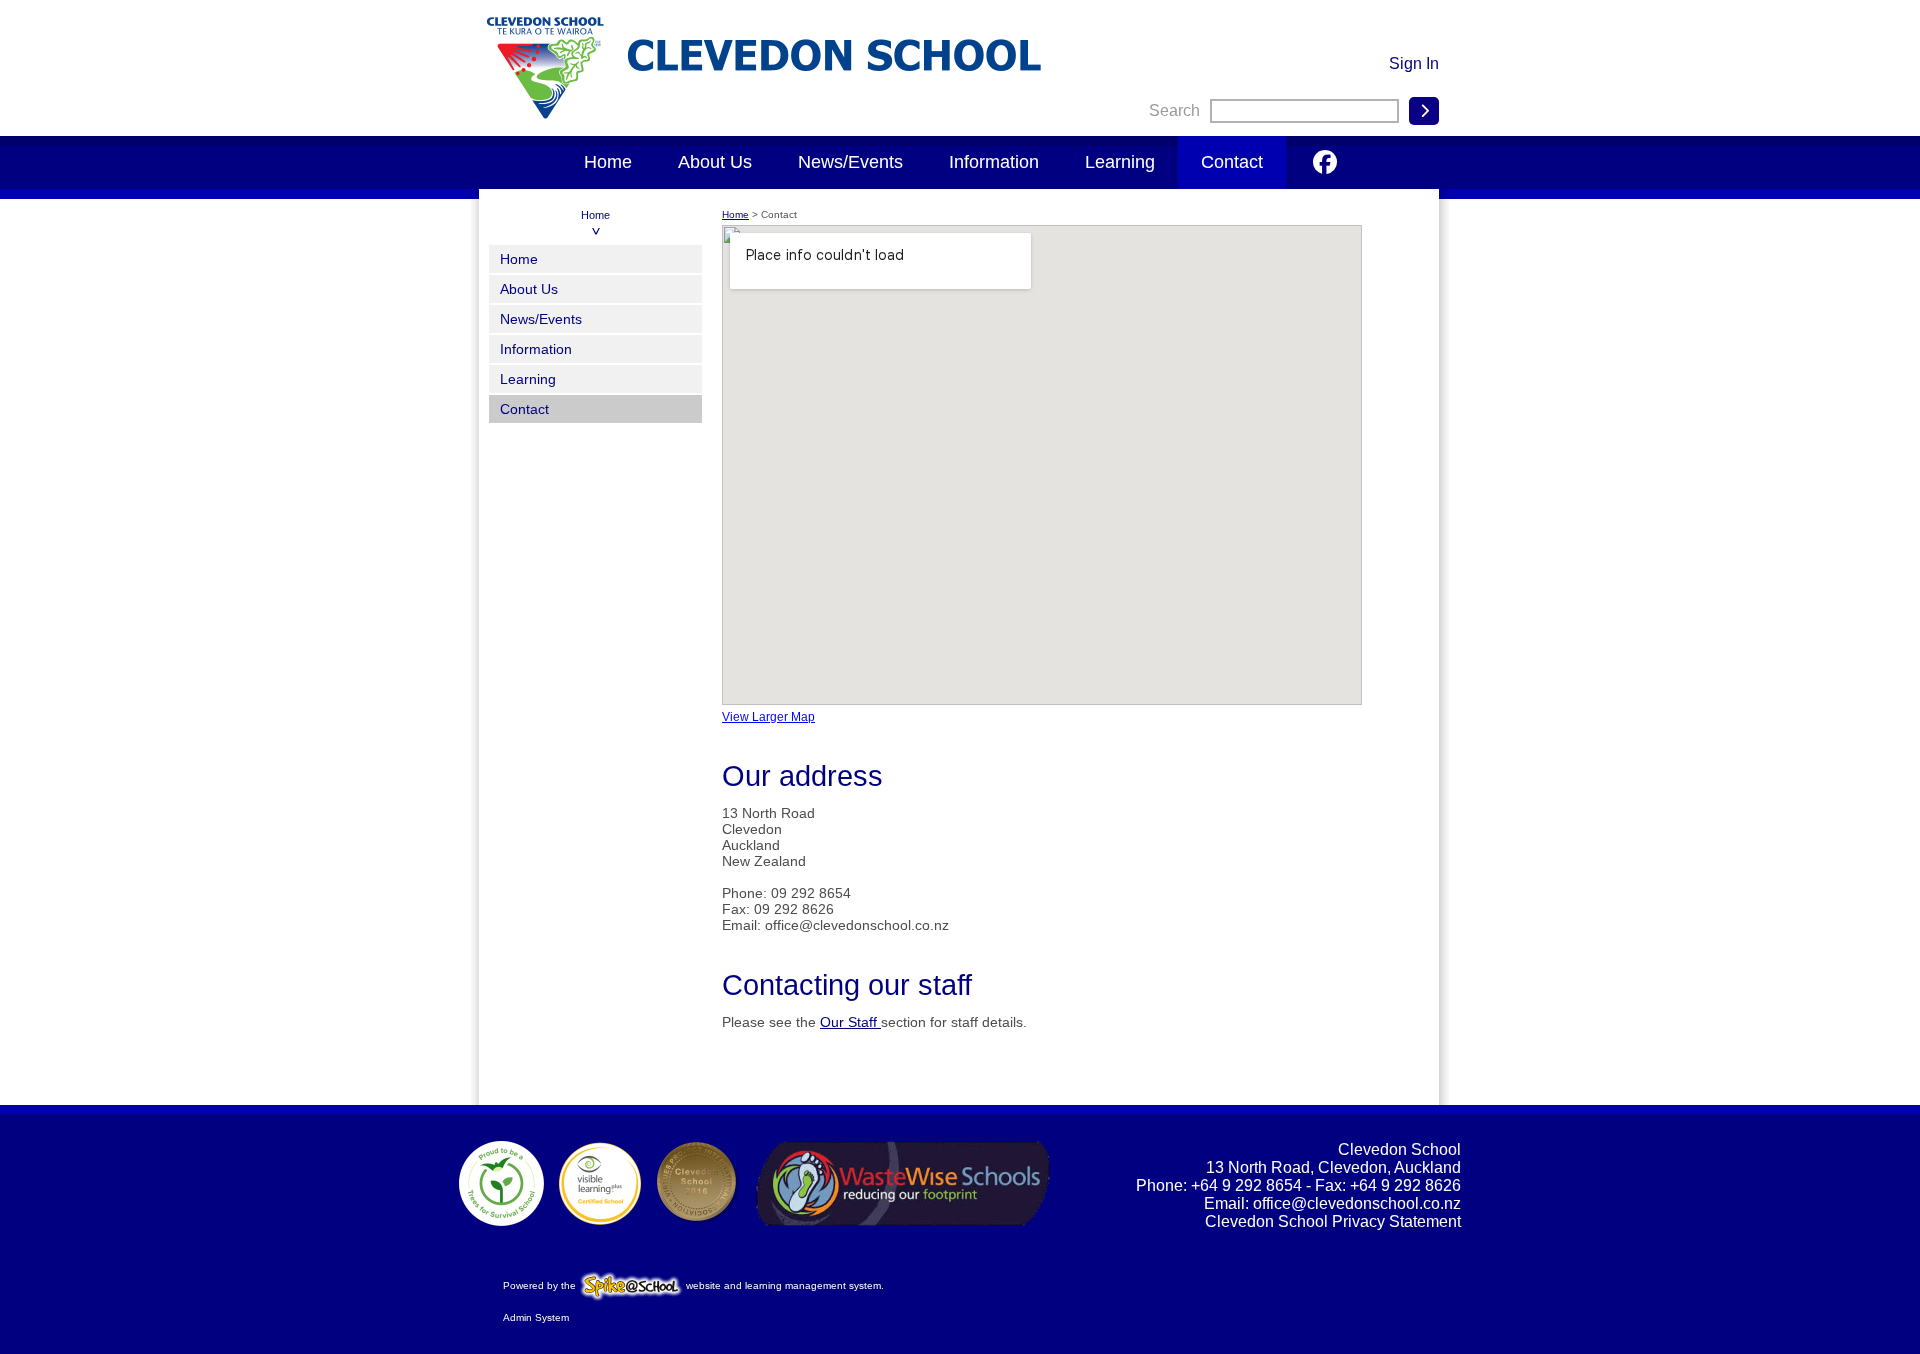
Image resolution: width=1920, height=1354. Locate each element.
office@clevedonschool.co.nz (1357, 1203)
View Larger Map (768, 717)
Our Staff (850, 1022)
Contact (1232, 162)
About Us (715, 162)
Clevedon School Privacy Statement (1333, 1221)
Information (994, 162)
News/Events (850, 162)
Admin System (536, 1317)
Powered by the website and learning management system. (693, 1285)
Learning (1120, 162)
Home (608, 162)
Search (1174, 110)
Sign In (1414, 63)
